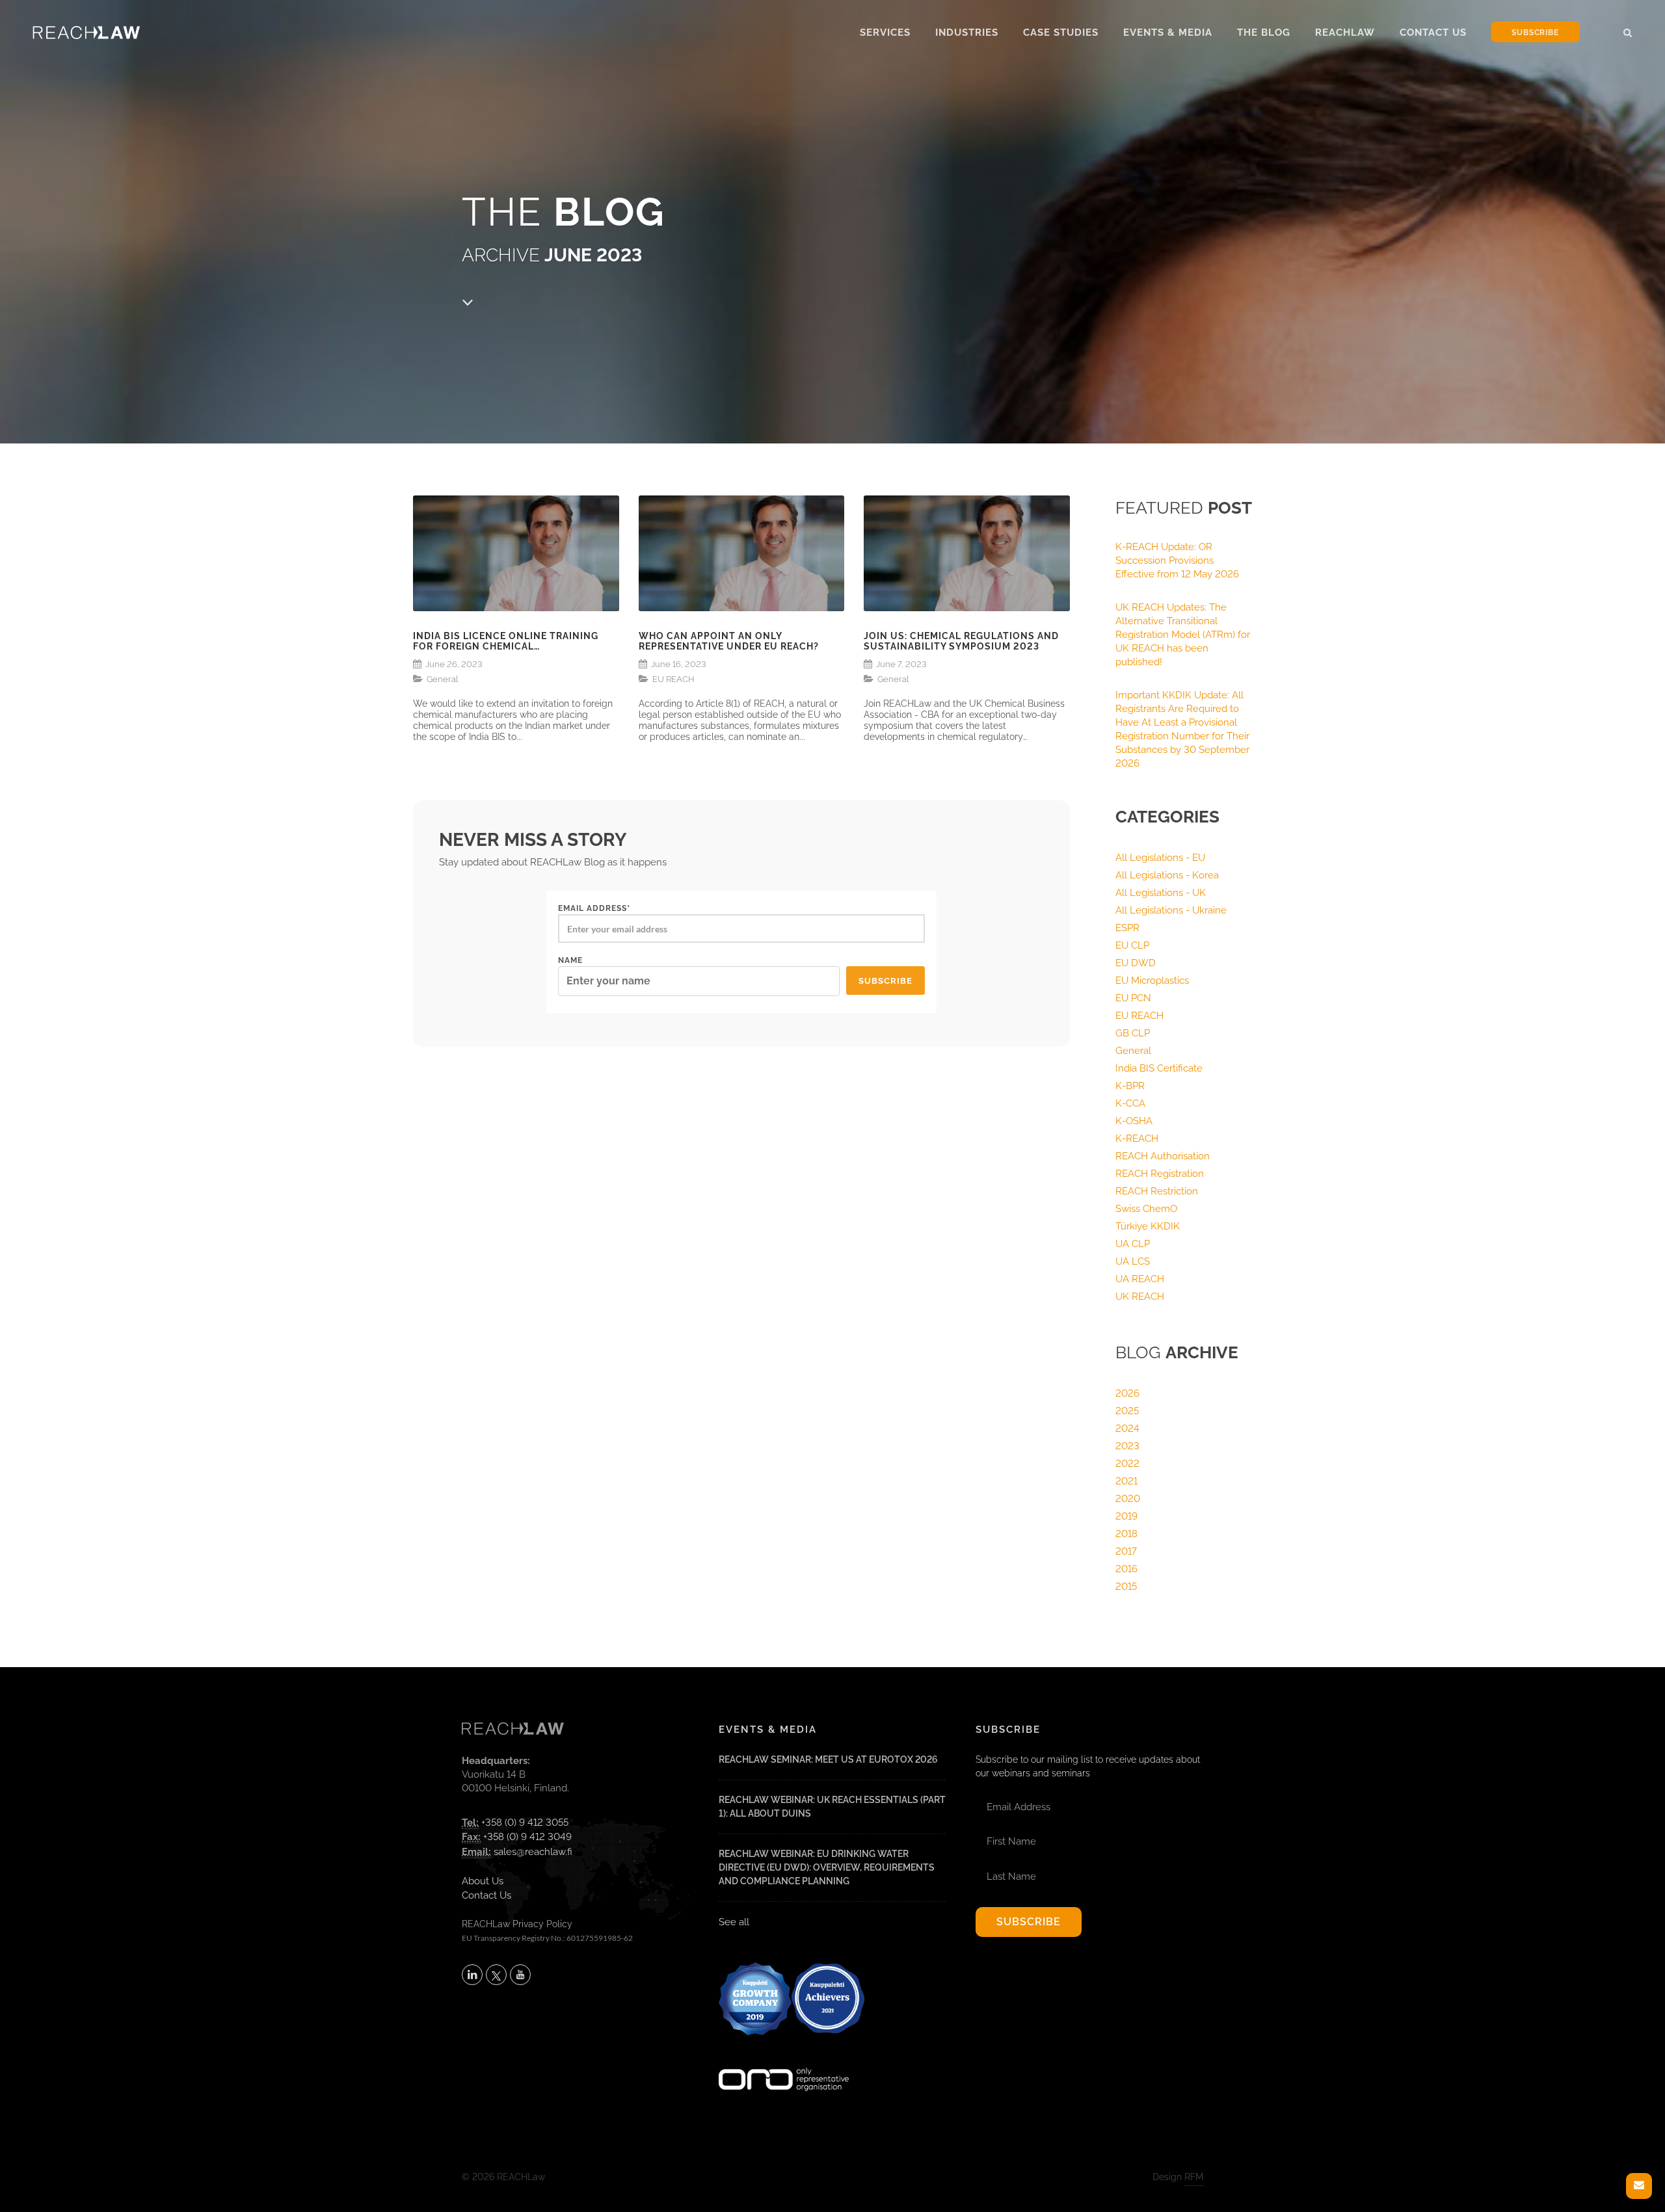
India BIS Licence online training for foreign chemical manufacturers (506, 642)
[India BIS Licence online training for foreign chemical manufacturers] (516, 553)
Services (885, 33)
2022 (1127, 1464)
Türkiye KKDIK (1148, 1226)
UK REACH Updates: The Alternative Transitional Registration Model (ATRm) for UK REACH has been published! (1183, 635)
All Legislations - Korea (1167, 875)
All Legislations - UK (1161, 893)
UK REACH (1140, 1297)
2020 (1128, 1499)
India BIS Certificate (1159, 1068)
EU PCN (1133, 998)
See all (734, 1922)
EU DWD (1136, 963)
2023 (1127, 1446)
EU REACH (673, 679)
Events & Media (1168, 33)
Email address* (594, 908)
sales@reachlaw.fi (533, 1852)
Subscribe (1535, 33)
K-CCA (1130, 1103)
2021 (1126, 1481)
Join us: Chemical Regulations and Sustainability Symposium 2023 (961, 641)
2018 (1126, 1534)
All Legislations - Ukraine (1171, 910)
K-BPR (1130, 1086)
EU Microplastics (1152, 981)
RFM (1194, 2177)
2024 (1127, 1429)
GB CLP (1133, 1033)
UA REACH (1140, 1279)
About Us (483, 1881)
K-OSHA (1134, 1121)
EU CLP (1132, 945)
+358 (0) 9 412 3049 (527, 1837)
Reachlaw (1345, 33)
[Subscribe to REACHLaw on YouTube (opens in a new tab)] (520, 1975)
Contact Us (1433, 33)
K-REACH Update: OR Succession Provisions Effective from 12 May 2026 (1177, 560)
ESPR (1127, 928)
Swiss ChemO (1146, 1209)
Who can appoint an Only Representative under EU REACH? (729, 641)
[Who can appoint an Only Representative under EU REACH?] (742, 553)
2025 (1127, 1411)
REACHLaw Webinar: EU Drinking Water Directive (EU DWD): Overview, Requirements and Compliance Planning (827, 1867)
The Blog (1264, 33)
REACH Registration (1160, 1174)
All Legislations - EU (1160, 858)
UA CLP (1133, 1244)
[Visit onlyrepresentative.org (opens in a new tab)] (784, 2062)
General (443, 679)
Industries (967, 33)
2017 (1126, 1551)
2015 (1126, 1587)
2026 (1127, 1393)
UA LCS (1133, 1261)
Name (570, 960)
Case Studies (1061, 33)
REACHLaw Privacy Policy (517, 1924)
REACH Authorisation (1163, 1156)
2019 (1126, 1516)
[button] (1628, 31)
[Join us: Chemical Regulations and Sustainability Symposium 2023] (967, 553)
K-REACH (1137, 1139)
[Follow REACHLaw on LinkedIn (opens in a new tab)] (472, 1975)
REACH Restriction (1157, 1191)
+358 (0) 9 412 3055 (525, 1823)
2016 (1126, 1569)
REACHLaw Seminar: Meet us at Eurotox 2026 (828, 1759)
